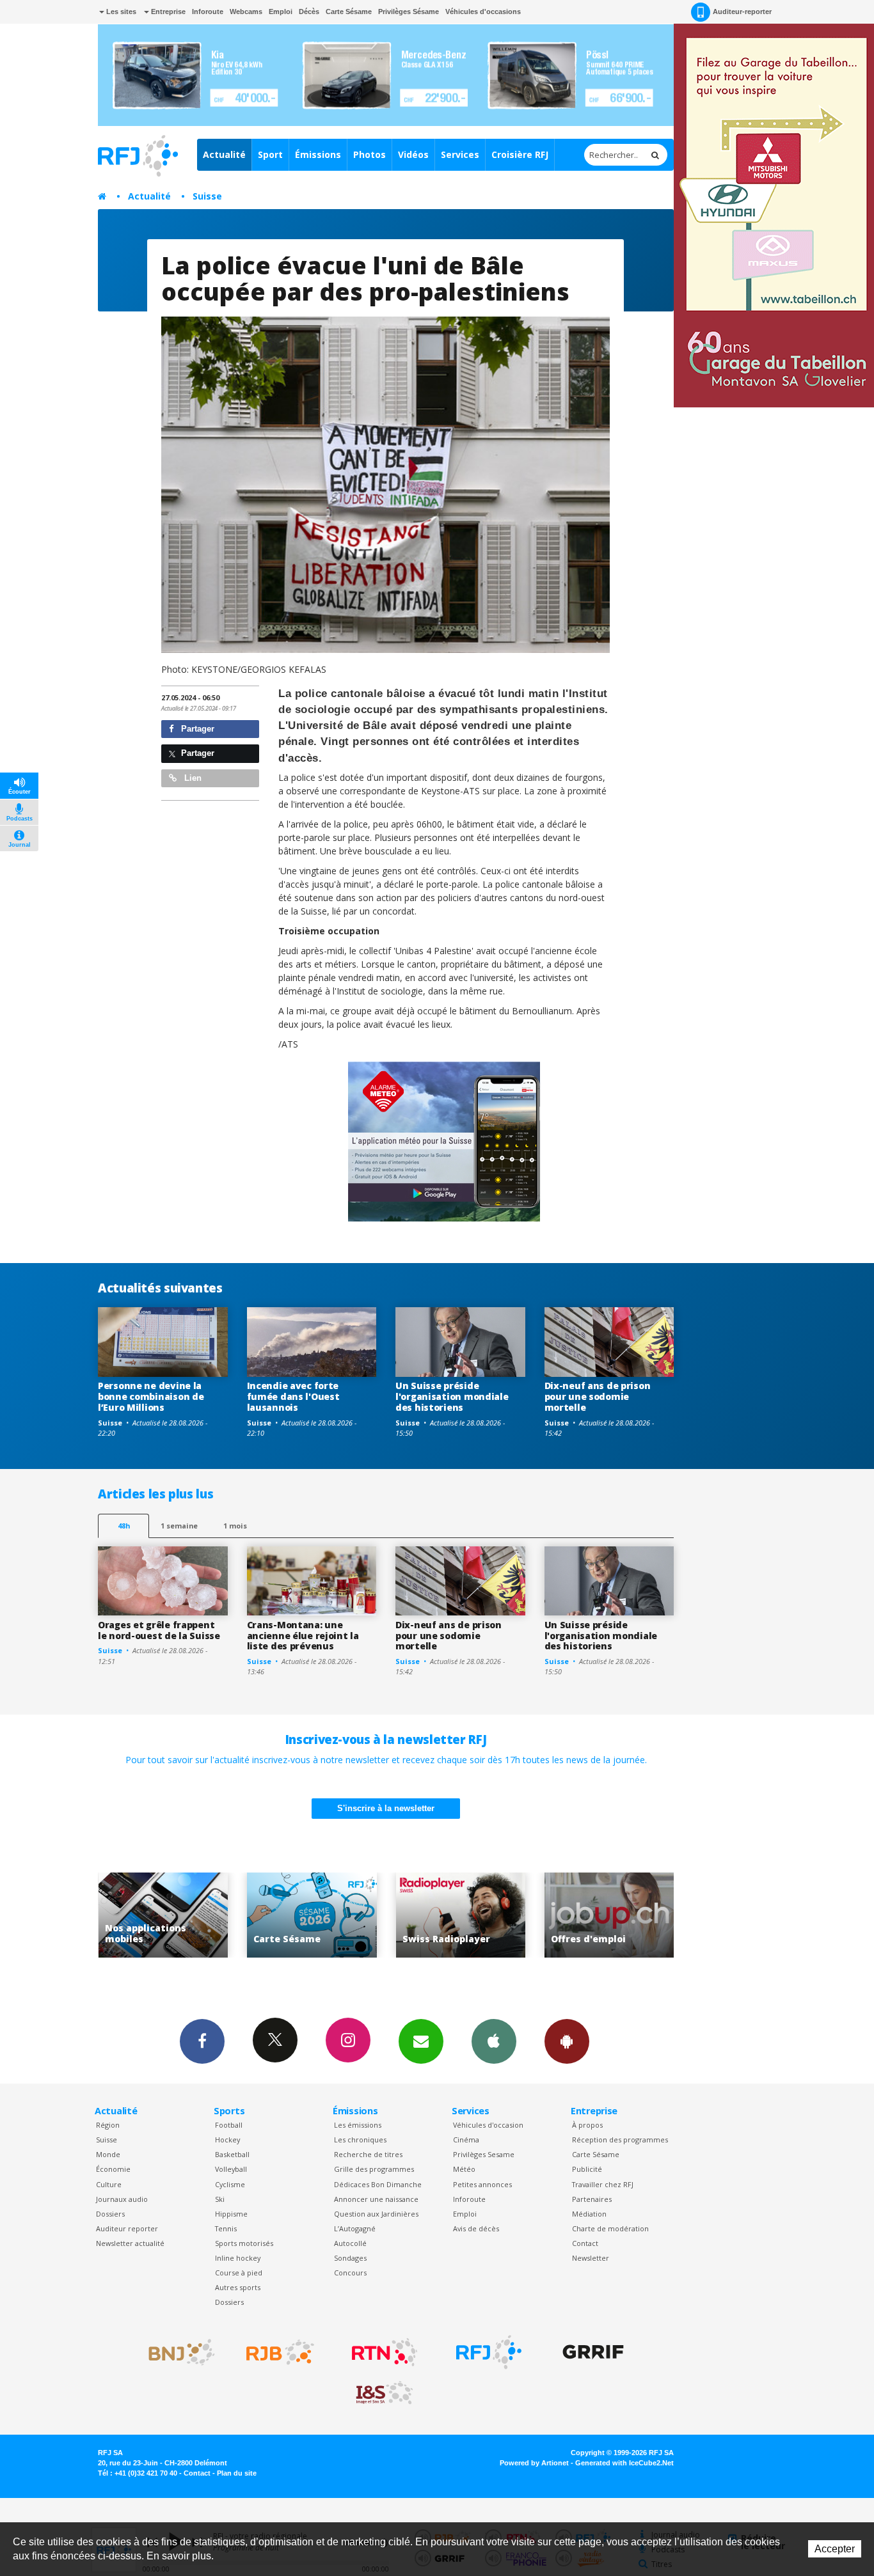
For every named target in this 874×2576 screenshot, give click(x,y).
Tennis (226, 2228)
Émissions (318, 154)
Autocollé (350, 2243)
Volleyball (231, 2169)
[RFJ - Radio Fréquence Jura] (489, 2352)
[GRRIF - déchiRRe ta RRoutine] (593, 2352)
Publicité (587, 2169)
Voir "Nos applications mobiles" (637, 1915)
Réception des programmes (620, 2140)
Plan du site (237, 2473)
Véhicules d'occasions (483, 12)
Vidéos (413, 154)
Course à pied (239, 2273)
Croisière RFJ (520, 154)
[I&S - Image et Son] (385, 2393)
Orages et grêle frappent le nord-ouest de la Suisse (159, 1630)
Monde (108, 2154)
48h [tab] (124, 1526)
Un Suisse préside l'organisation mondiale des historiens (452, 1396)
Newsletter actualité (130, 2243)
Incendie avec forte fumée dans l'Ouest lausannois (293, 1396)
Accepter (835, 2549)
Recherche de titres (368, 2154)
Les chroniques (360, 2140)
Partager (196, 729)
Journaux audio (122, 2199)
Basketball (232, 2154)
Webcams (246, 12)
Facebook (202, 2041)
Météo (464, 2169)
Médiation (589, 2214)
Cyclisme (230, 2184)
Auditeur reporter (127, 2228)
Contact (585, 2243)
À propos (587, 2125)
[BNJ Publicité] (176, 2352)
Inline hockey (238, 2258)
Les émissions (358, 2125)
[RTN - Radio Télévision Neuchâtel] (385, 2352)
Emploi (281, 12)
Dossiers (110, 2214)
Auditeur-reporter (742, 12)
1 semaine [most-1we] (179, 1526)
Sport (270, 154)
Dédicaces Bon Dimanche (378, 2184)
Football (229, 2125)
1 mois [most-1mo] (235, 1526)
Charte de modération (610, 2228)
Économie (113, 2169)
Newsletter (591, 2258)
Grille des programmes (374, 2169)
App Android (567, 2041)
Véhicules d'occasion (488, 2125)
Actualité (224, 154)
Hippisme (231, 2214)
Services (460, 154)
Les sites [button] (120, 12)
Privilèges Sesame (484, 2154)
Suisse (207, 196)
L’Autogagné (355, 2228)
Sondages (350, 2258)
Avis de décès (476, 2228)
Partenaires (592, 2199)
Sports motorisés (244, 2243)
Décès (309, 12)
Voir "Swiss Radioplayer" (339, 1915)
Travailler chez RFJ (603, 2184)
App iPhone (494, 2041)
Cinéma (466, 2140)
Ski (220, 2199)
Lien (192, 778)
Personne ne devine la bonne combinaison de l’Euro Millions (151, 1396)
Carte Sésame (349, 12)
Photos (369, 154)
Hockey (227, 2140)
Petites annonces (482, 2184)
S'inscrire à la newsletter (386, 1808)
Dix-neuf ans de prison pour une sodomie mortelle (598, 1396)
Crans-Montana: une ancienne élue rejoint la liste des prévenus (303, 1636)
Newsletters (421, 2041)
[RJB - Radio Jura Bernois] (280, 2352)
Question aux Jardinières (376, 2214)
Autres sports (238, 2287)
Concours (350, 2273)
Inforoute (208, 12)
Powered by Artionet (534, 2463)
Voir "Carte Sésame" (191, 1915)
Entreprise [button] (167, 12)
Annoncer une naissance (376, 2199)
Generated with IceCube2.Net (624, 2463)
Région (108, 2125)
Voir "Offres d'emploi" (489, 1915)
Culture (109, 2184)
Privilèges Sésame (409, 12)
